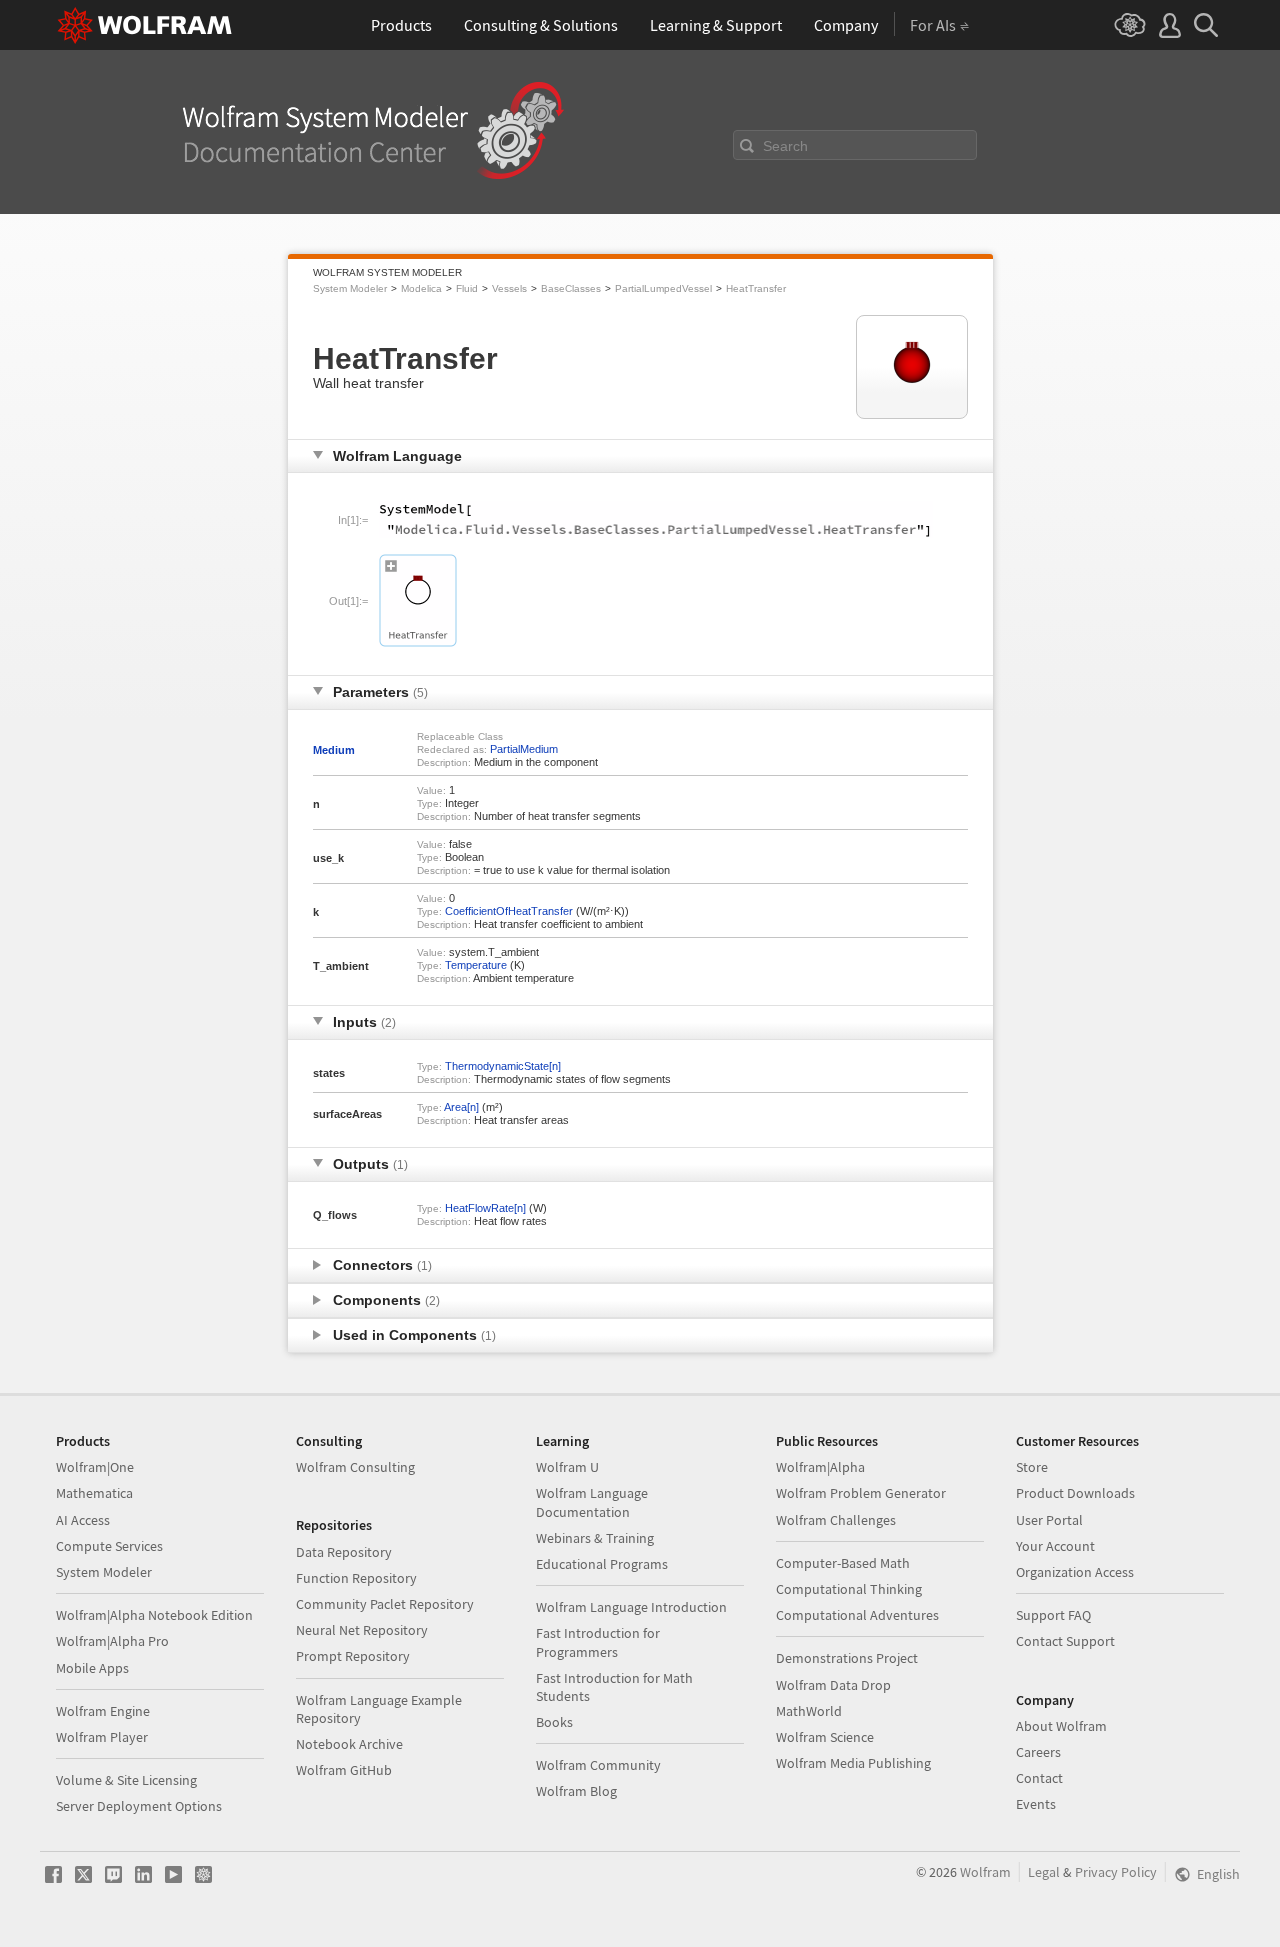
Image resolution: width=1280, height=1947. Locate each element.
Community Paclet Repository (385, 1604)
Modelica (421, 288)
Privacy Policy (1116, 1872)
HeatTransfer (756, 288)
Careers (1038, 1752)
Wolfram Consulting (355, 1467)
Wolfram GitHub (344, 1770)
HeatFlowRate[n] (485, 1208)
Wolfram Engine (103, 1711)
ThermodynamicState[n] (503, 1066)
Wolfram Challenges (836, 1520)
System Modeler (350, 288)
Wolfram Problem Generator (861, 1493)
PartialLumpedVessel (663, 288)
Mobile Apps (92, 1668)
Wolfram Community (598, 1765)
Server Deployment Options (139, 1806)
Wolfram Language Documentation (592, 1502)
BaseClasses (571, 288)
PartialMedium (524, 749)
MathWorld (809, 1711)
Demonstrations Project (847, 1658)
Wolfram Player (102, 1737)
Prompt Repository (353, 1656)
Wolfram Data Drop (833, 1685)
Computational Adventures (857, 1615)
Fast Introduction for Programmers (598, 1642)
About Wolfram (1061, 1726)
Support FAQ (1053, 1615)
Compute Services (109, 1546)
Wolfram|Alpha (820, 1467)
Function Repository (356, 1578)
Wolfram (985, 1872)
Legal (1044, 1872)
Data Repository (344, 1552)
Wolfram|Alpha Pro (112, 1641)
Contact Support (1065, 1641)
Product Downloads (1075, 1493)
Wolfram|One (95, 1467)
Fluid (467, 288)
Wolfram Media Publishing (853, 1763)
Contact (1039, 1778)
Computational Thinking (849, 1589)
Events (1036, 1804)
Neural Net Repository (362, 1630)
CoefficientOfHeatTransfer (509, 911)
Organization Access (1075, 1572)
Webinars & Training (595, 1538)
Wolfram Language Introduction (631, 1607)
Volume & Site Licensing (126, 1780)
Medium (334, 750)
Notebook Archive (349, 1744)
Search (785, 146)
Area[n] (461, 1107)
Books (554, 1722)
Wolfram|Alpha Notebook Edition (154, 1615)
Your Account (1055, 1546)
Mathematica (94, 1493)
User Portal (1049, 1520)
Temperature (476, 965)
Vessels (509, 288)
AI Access (83, 1520)
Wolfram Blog (576, 1791)
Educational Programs (602, 1564)
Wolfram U (567, 1467)
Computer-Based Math (843, 1563)
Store (1032, 1467)
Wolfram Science (825, 1737)
